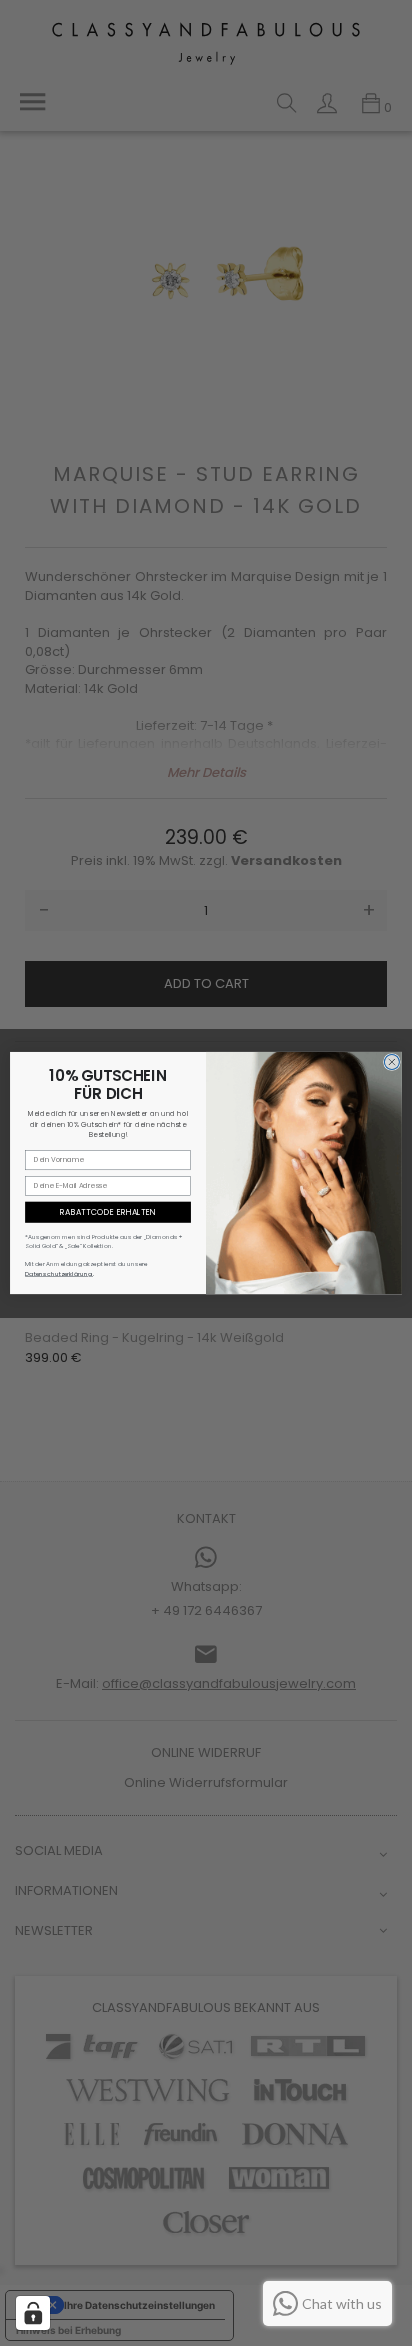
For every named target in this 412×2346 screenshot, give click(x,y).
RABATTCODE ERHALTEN (107, 1212)
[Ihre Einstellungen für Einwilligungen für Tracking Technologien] (33, 2313)
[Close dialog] (391, 1061)
